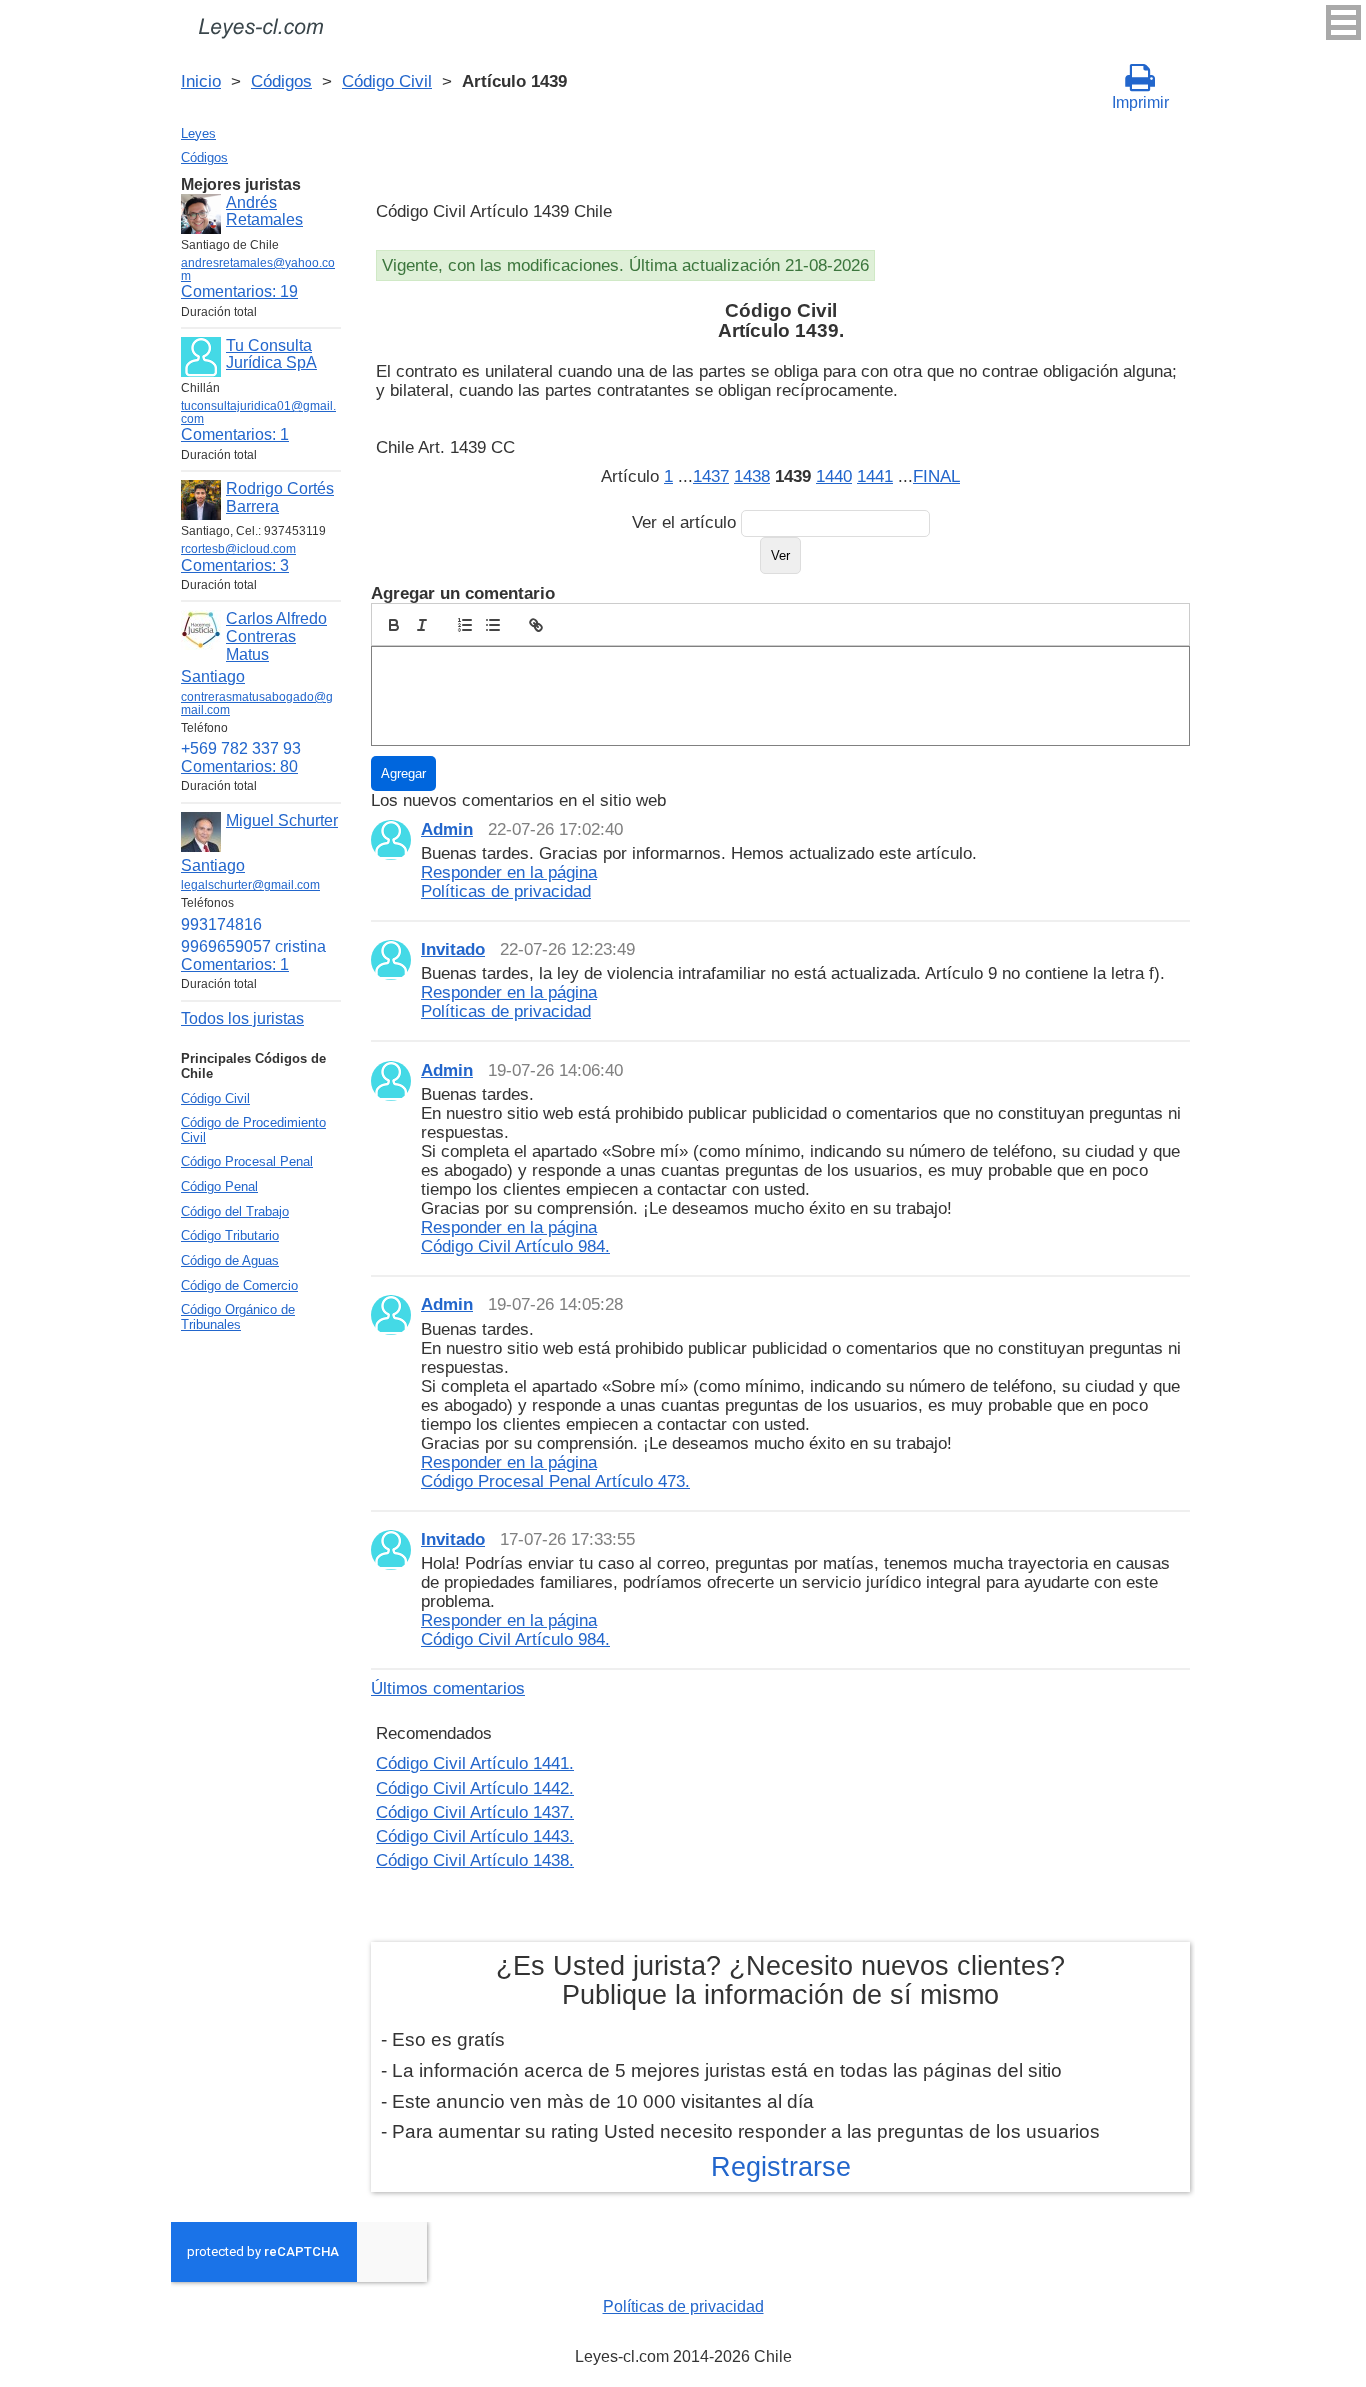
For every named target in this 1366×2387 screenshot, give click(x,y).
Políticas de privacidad (683, 2306)
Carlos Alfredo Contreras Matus (276, 636)
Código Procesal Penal (247, 1161)
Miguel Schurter (282, 820)
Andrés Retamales (264, 211)
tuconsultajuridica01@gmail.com (258, 412)
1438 (752, 476)
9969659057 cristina (253, 946)
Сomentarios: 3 (235, 565)
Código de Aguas (230, 1260)
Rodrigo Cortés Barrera (280, 497)
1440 (834, 476)
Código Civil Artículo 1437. (475, 1812)
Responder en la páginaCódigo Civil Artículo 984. (515, 1236)
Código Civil (387, 81)
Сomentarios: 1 (235, 434)
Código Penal (219, 1186)
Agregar (403, 773)
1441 (875, 476)
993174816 (221, 924)
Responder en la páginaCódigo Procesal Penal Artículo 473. (555, 1471)
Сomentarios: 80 (239, 766)
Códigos (281, 81)
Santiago (213, 676)
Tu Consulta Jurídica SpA (271, 354)
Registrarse (781, 2167)
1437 (711, 476)
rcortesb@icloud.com (238, 549)
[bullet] (493, 625)
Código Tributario (230, 1235)
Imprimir (1140, 102)
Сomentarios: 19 (239, 291)
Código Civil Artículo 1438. (475, 1860)
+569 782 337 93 (241, 748)
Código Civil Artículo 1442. (475, 1788)
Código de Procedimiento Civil (253, 1130)
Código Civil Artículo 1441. (475, 1763)
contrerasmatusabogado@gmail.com (257, 703)
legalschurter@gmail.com (250, 885)
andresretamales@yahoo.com (258, 269)
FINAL (936, 476)
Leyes (198, 133)
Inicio (201, 81)
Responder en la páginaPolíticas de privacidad (509, 881)
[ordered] (465, 625)
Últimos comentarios (448, 1688)
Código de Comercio (239, 1285)
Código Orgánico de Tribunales (238, 1317)
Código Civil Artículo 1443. (475, 1836)
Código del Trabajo (235, 1211)
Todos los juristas (242, 1018)
